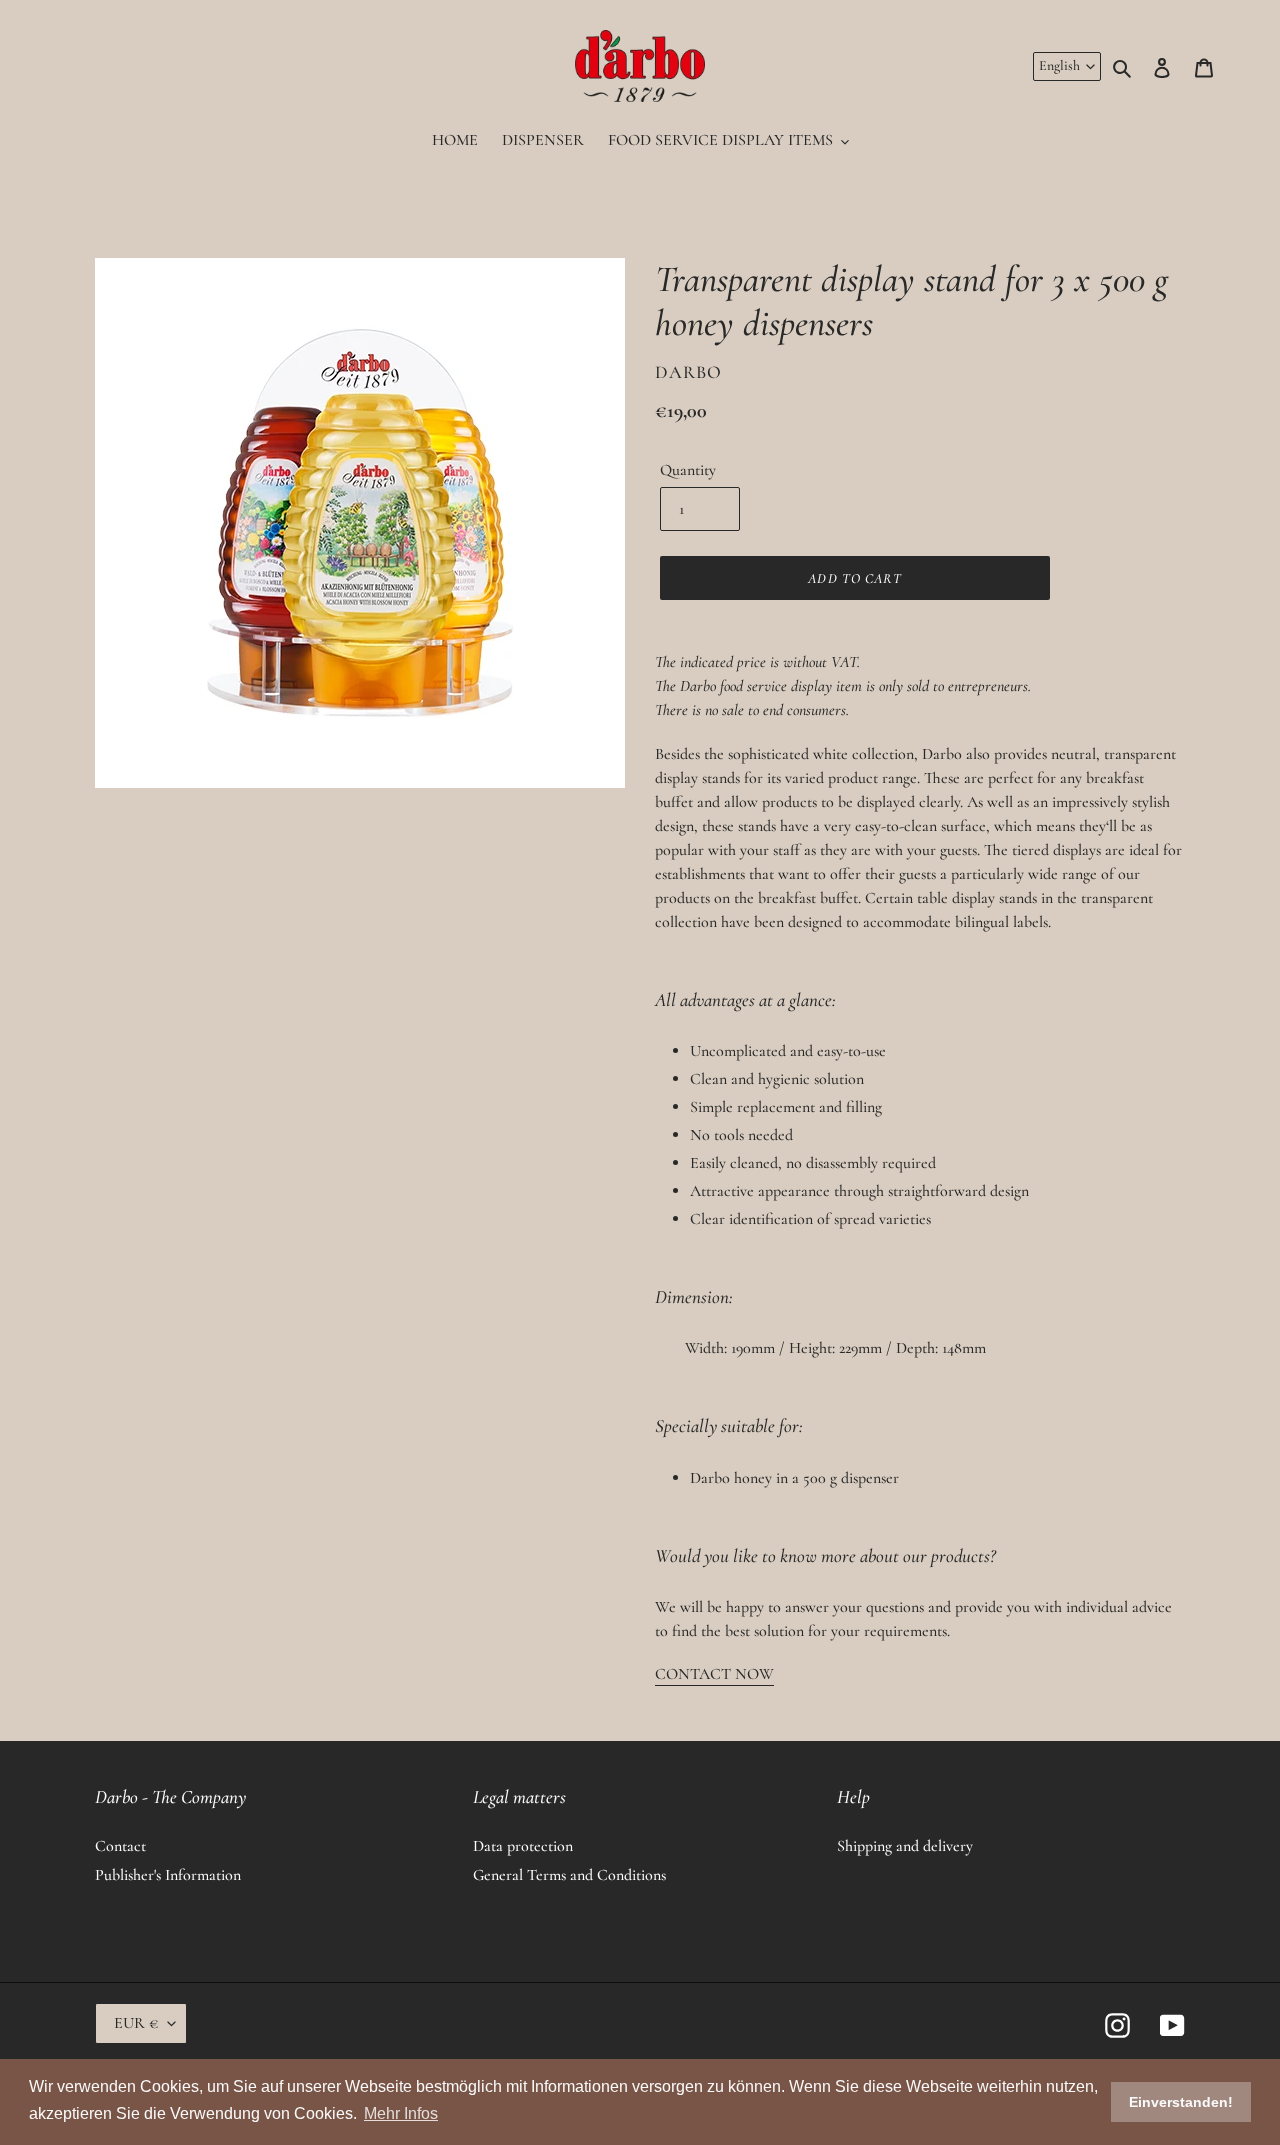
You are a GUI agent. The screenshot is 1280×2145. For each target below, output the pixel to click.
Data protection (523, 1846)
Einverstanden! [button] (1181, 2102)
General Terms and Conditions (569, 1875)
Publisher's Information (168, 1875)
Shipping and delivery (905, 1846)
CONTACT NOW (714, 1674)
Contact (120, 1846)
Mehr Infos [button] (401, 2113)
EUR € (136, 2023)
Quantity (688, 470)
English (1059, 65)
